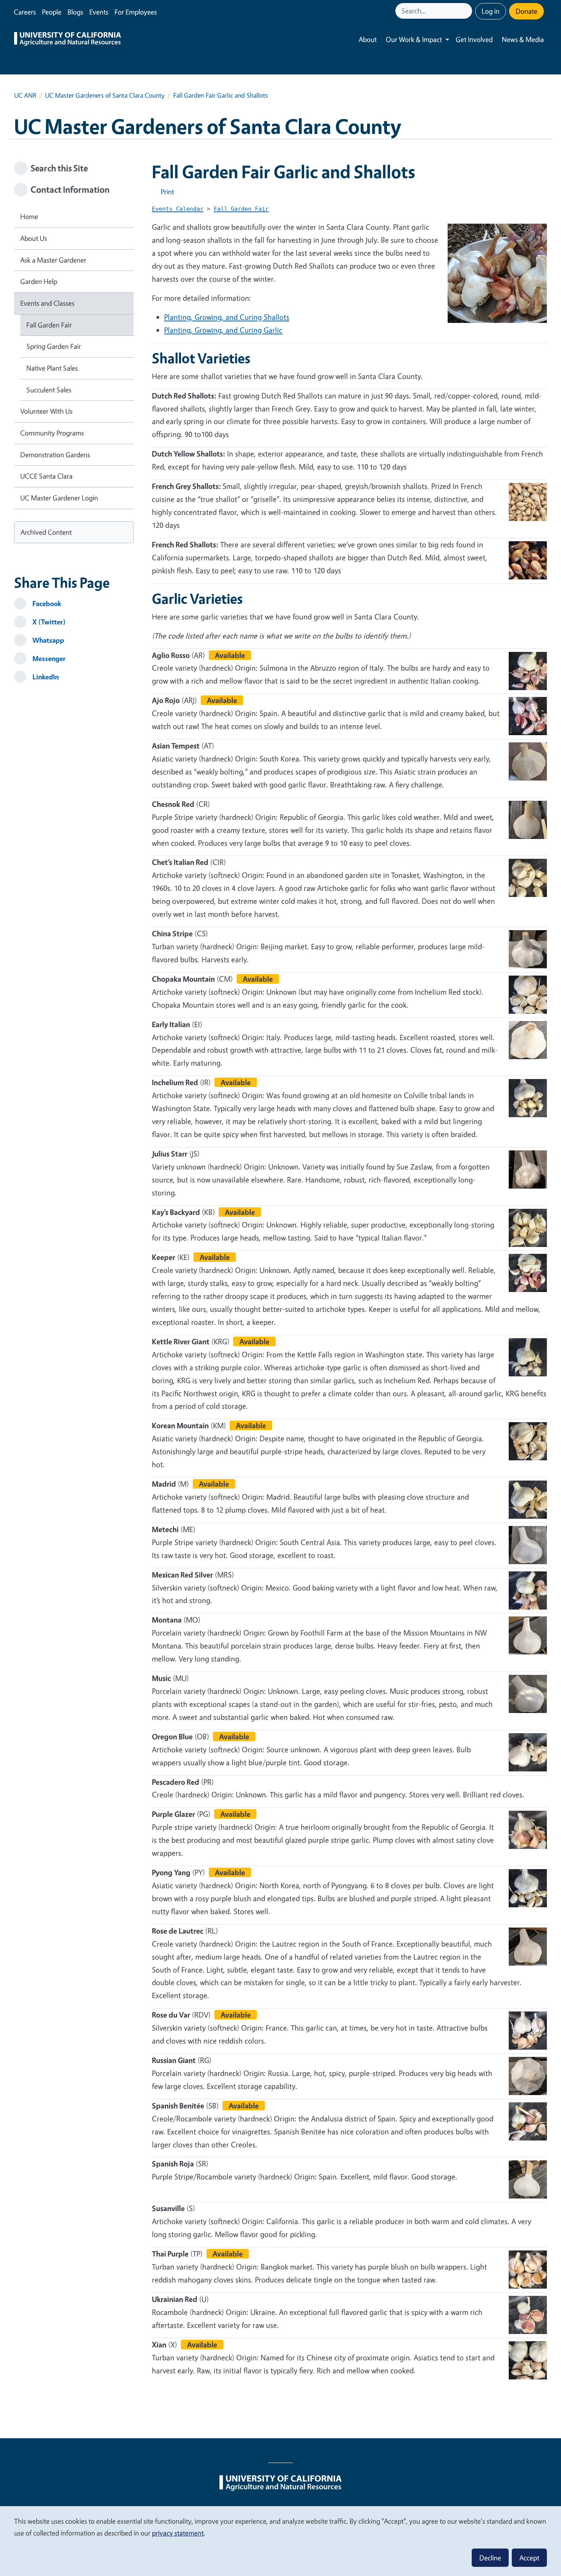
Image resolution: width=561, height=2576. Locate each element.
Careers (25, 12)
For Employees (136, 12)
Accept (529, 2558)
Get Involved (474, 39)
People (52, 12)
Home (29, 216)
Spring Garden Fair (54, 346)
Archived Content (46, 532)
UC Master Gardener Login (59, 498)
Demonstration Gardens (55, 455)
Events (99, 12)
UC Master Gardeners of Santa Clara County (105, 95)
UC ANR (25, 95)
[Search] (467, 11)
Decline (490, 2558)
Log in (491, 11)
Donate (526, 11)
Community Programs (52, 433)
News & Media (523, 39)
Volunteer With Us (46, 411)
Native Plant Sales (52, 368)
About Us (34, 238)
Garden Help (39, 281)
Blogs (75, 12)
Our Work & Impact (414, 39)
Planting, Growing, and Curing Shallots (227, 317)
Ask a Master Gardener (53, 260)
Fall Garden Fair (49, 325)
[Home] (68, 40)
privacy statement (178, 2533)
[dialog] (280, 2541)
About (368, 39)
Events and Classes (47, 303)
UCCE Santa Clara (46, 476)
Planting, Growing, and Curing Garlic (223, 330)
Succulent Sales (49, 390)
